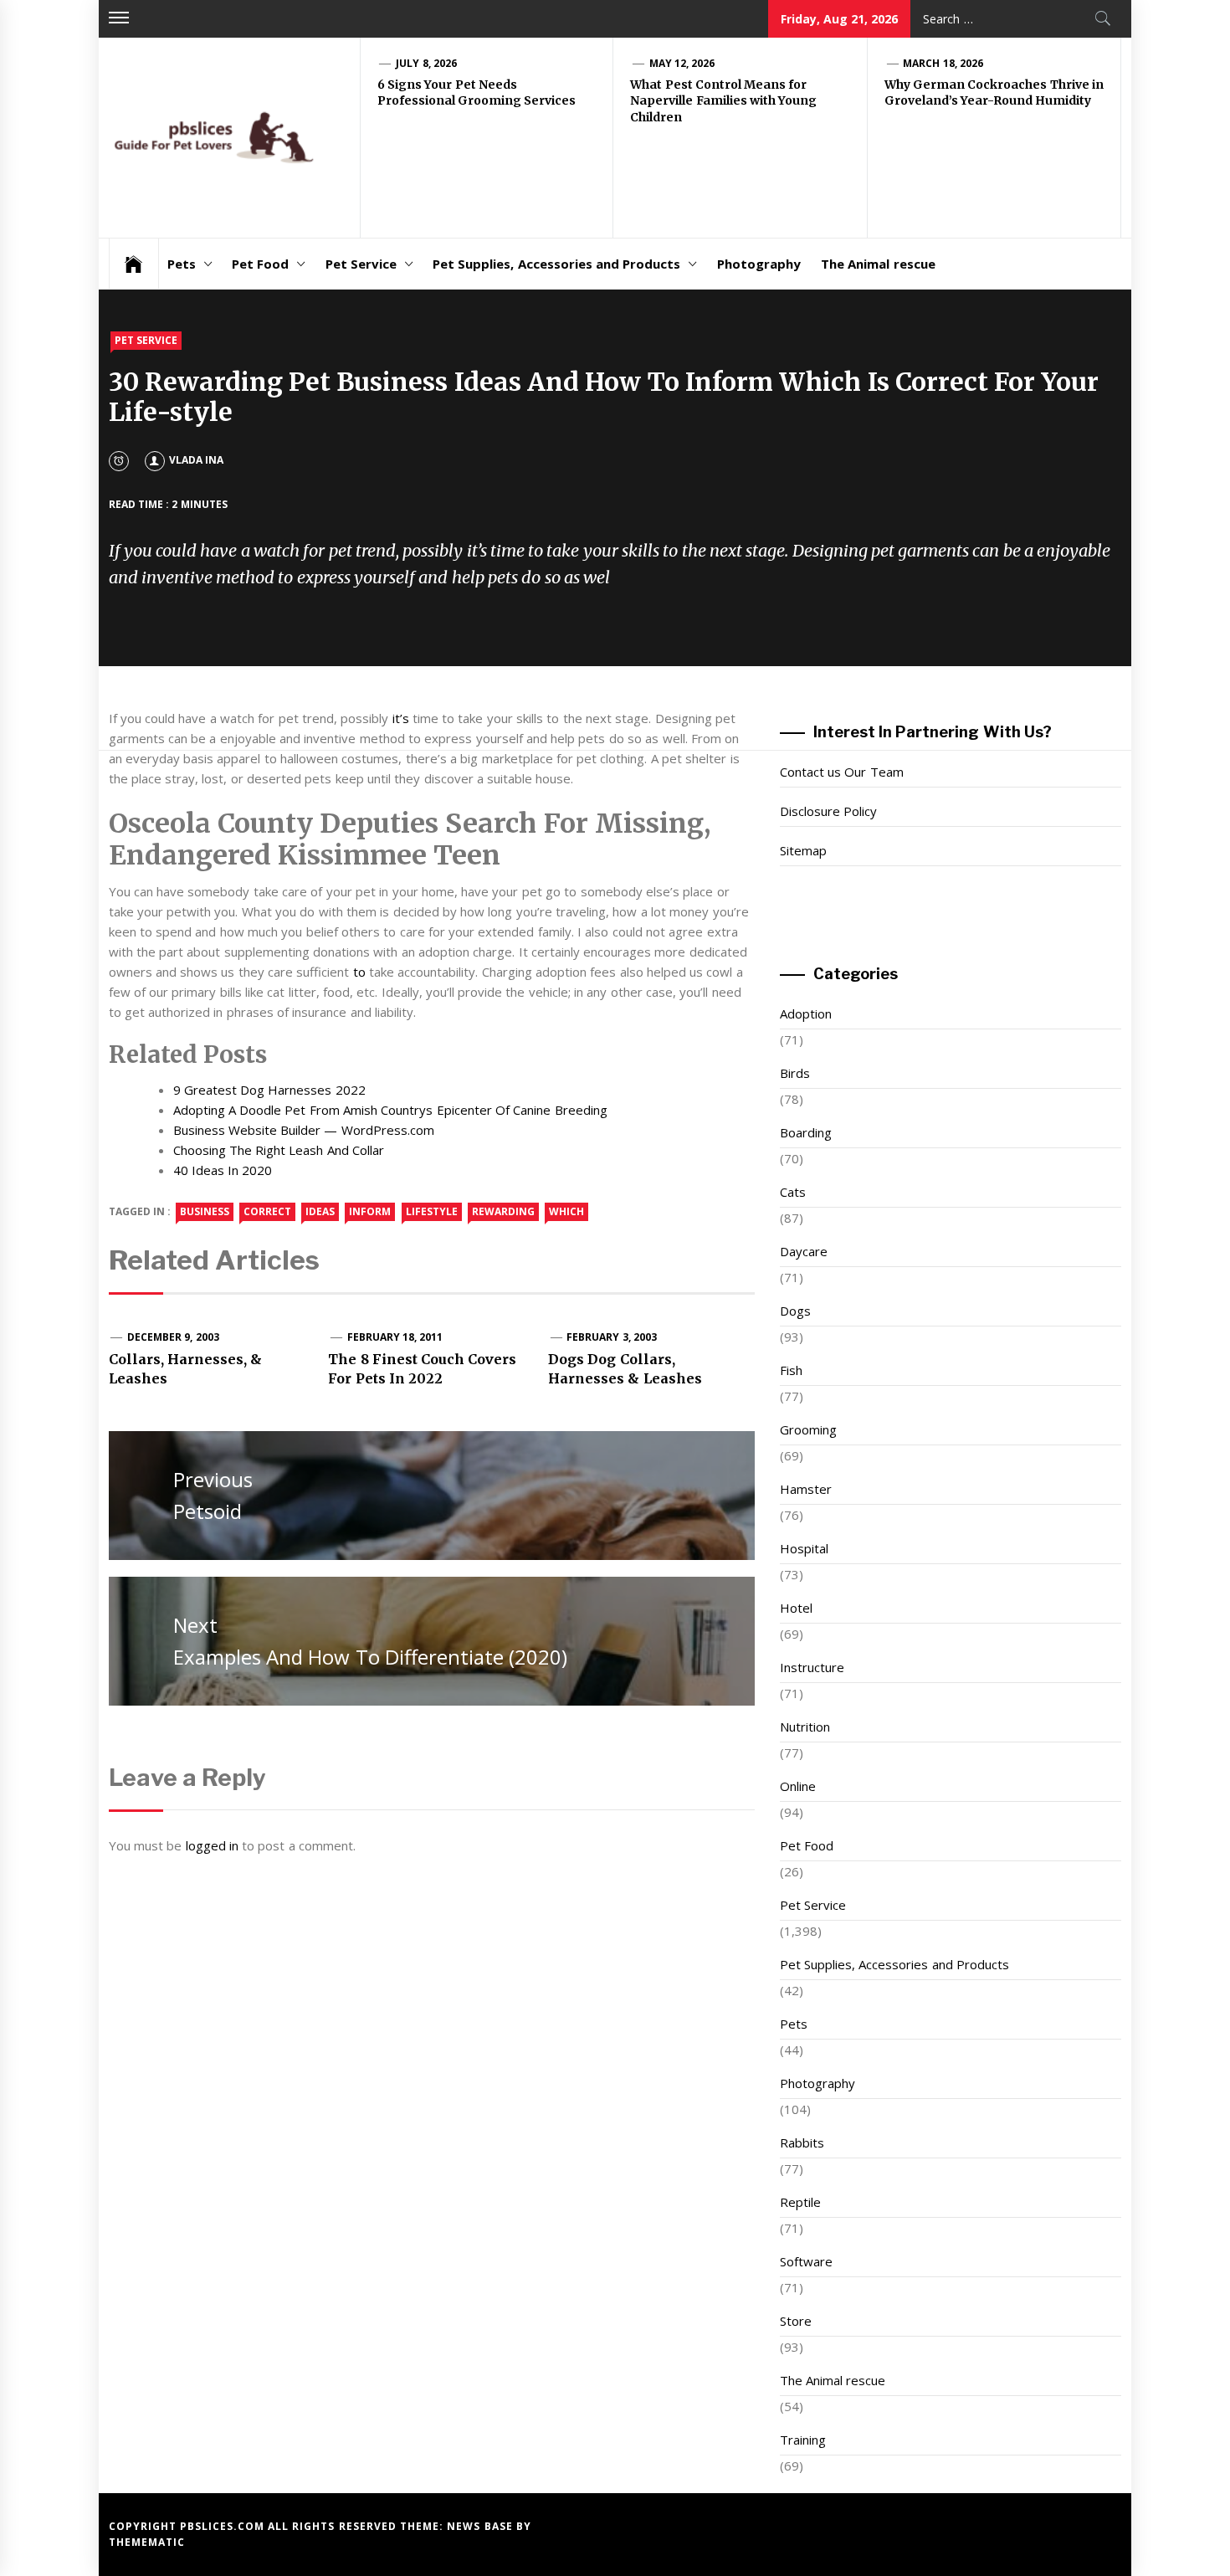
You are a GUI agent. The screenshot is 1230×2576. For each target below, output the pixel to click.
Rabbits (802, 2142)
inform (370, 1211)
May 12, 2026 (682, 63)
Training (803, 2440)
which (566, 1211)
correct (267, 1211)
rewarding (503, 1211)
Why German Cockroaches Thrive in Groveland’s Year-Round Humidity (994, 93)
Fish (791, 1370)
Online (798, 1786)
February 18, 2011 (395, 1337)
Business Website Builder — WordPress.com (304, 1130)
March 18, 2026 (943, 63)
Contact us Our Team (842, 772)
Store (796, 2321)
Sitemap (803, 850)
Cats (793, 1192)
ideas (320, 1211)
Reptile (800, 2202)
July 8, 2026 (426, 63)
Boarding (806, 1132)
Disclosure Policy (828, 811)
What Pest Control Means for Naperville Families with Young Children (723, 101)
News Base (482, 2526)
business (205, 1211)
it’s (401, 718)
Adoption (806, 1013)
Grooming (808, 1429)
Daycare (804, 1251)
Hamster (806, 1489)
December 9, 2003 (173, 1337)
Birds (795, 1073)
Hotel (796, 1608)
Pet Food (260, 264)
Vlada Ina (196, 460)
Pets (182, 264)
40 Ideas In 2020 (223, 1170)
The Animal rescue (878, 264)
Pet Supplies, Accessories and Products (556, 264)
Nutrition (805, 1727)
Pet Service (361, 264)
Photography (759, 264)
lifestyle (432, 1211)
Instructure (812, 1667)
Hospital (804, 1548)
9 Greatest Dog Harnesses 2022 (269, 1090)
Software (806, 2261)
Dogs (795, 1311)
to (359, 972)
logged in (212, 1845)
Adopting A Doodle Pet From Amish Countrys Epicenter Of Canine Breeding (390, 1110)
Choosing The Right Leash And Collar (279, 1150)
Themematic (147, 2542)
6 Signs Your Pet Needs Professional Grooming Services (477, 93)
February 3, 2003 (612, 1337)
